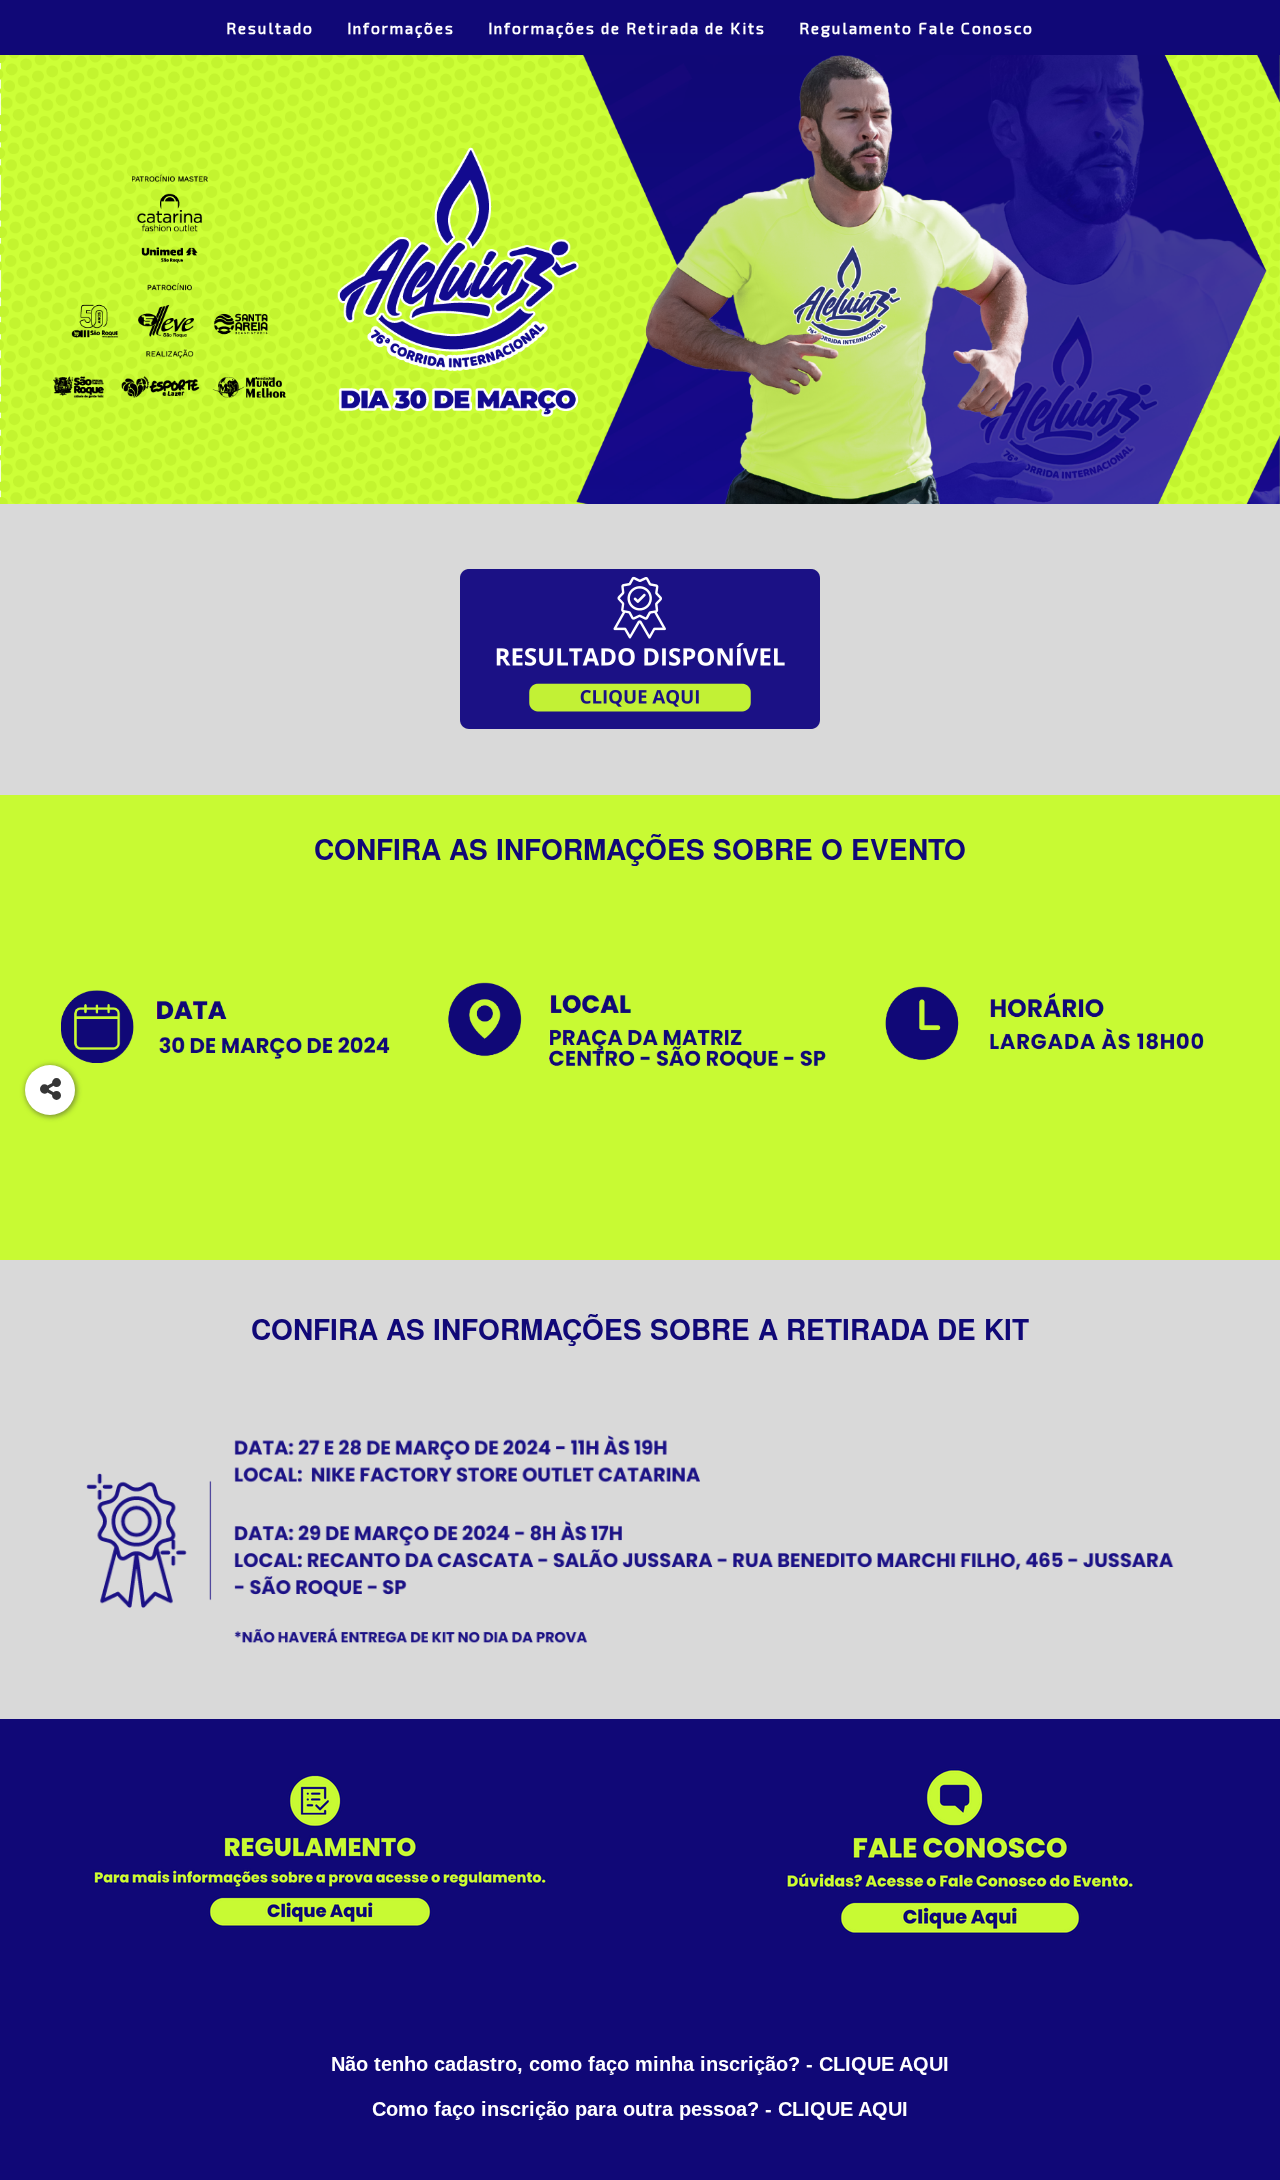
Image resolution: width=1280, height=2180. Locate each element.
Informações (401, 27)
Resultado (270, 27)
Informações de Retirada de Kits (627, 27)
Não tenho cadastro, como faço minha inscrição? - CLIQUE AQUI (640, 2064)
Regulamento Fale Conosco (916, 27)
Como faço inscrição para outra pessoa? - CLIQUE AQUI (640, 2109)
